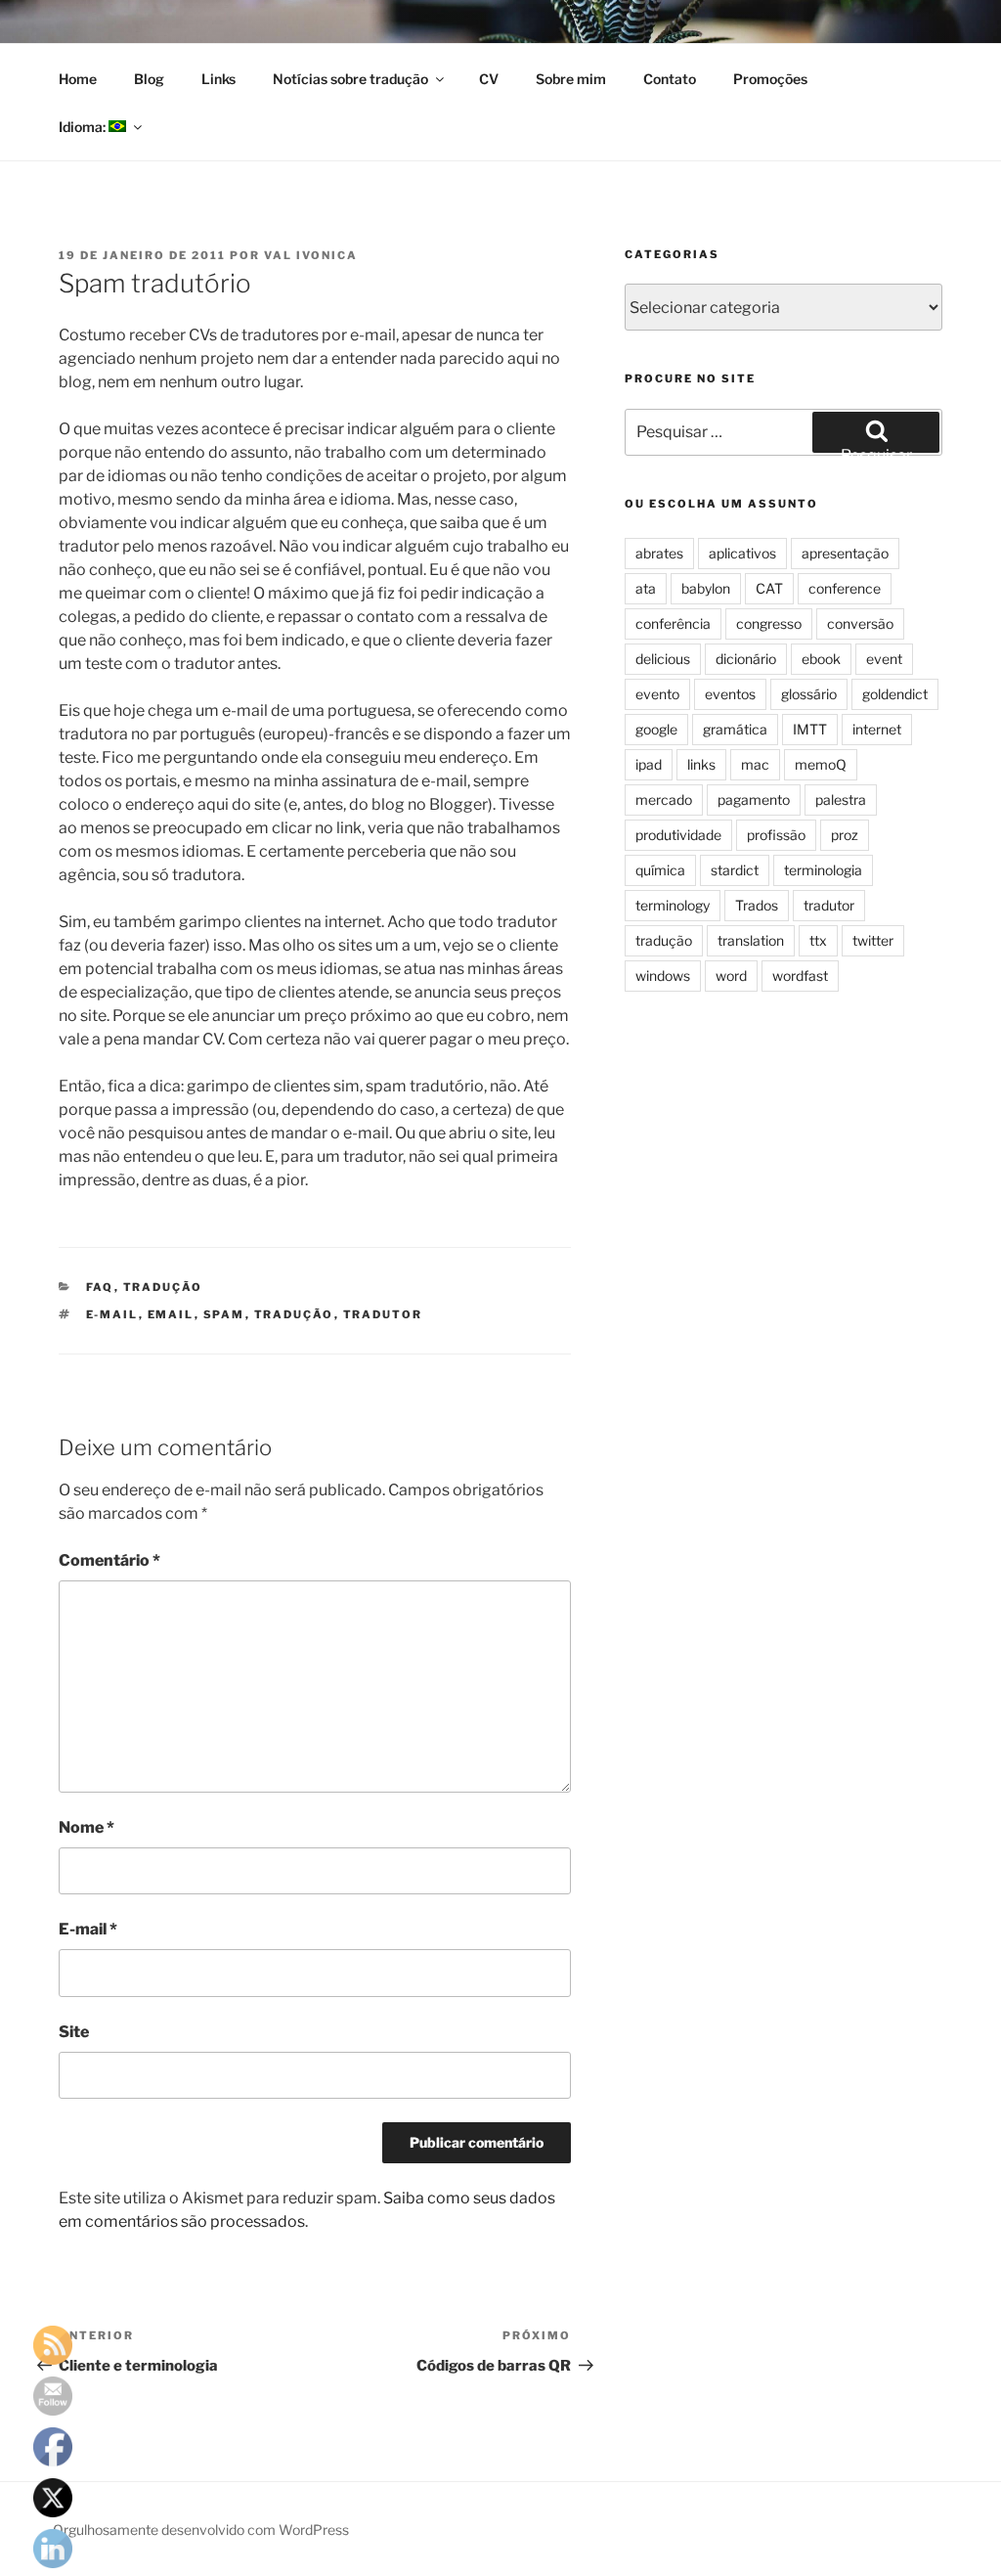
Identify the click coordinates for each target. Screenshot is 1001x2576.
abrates (659, 553)
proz (845, 835)
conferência (673, 623)
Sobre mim (571, 79)
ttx (818, 940)
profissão (776, 835)
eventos (730, 694)
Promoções (770, 79)
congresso (769, 623)
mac (755, 764)
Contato (670, 79)
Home (78, 79)
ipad (649, 764)
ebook (821, 659)
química (660, 870)
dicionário (746, 659)
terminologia (823, 870)
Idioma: (84, 127)
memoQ (821, 764)
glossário (809, 694)
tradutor (383, 1314)
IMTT (810, 729)
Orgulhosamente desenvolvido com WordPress (201, 2530)
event (884, 659)
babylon (706, 588)
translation (751, 940)
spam (224, 1314)
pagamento (754, 799)
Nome (87, 1827)
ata (646, 588)
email (171, 1314)
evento (657, 694)
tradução (163, 1287)
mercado (664, 799)
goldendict (895, 694)
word (731, 976)
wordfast (800, 976)
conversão (860, 623)
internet (877, 729)
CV (489, 79)
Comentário (109, 1560)
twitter (873, 940)
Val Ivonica (311, 255)
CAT (769, 588)
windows (663, 976)
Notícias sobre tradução (350, 79)
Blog (149, 79)
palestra (841, 799)
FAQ (100, 1287)
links (701, 764)
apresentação (845, 553)
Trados (757, 905)
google (656, 729)
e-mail (112, 1314)
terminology (673, 905)
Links (218, 79)
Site (74, 2032)
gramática (735, 729)
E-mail (88, 1929)
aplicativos (742, 553)
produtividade (678, 835)
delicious (663, 659)
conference (845, 588)
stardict (735, 870)
